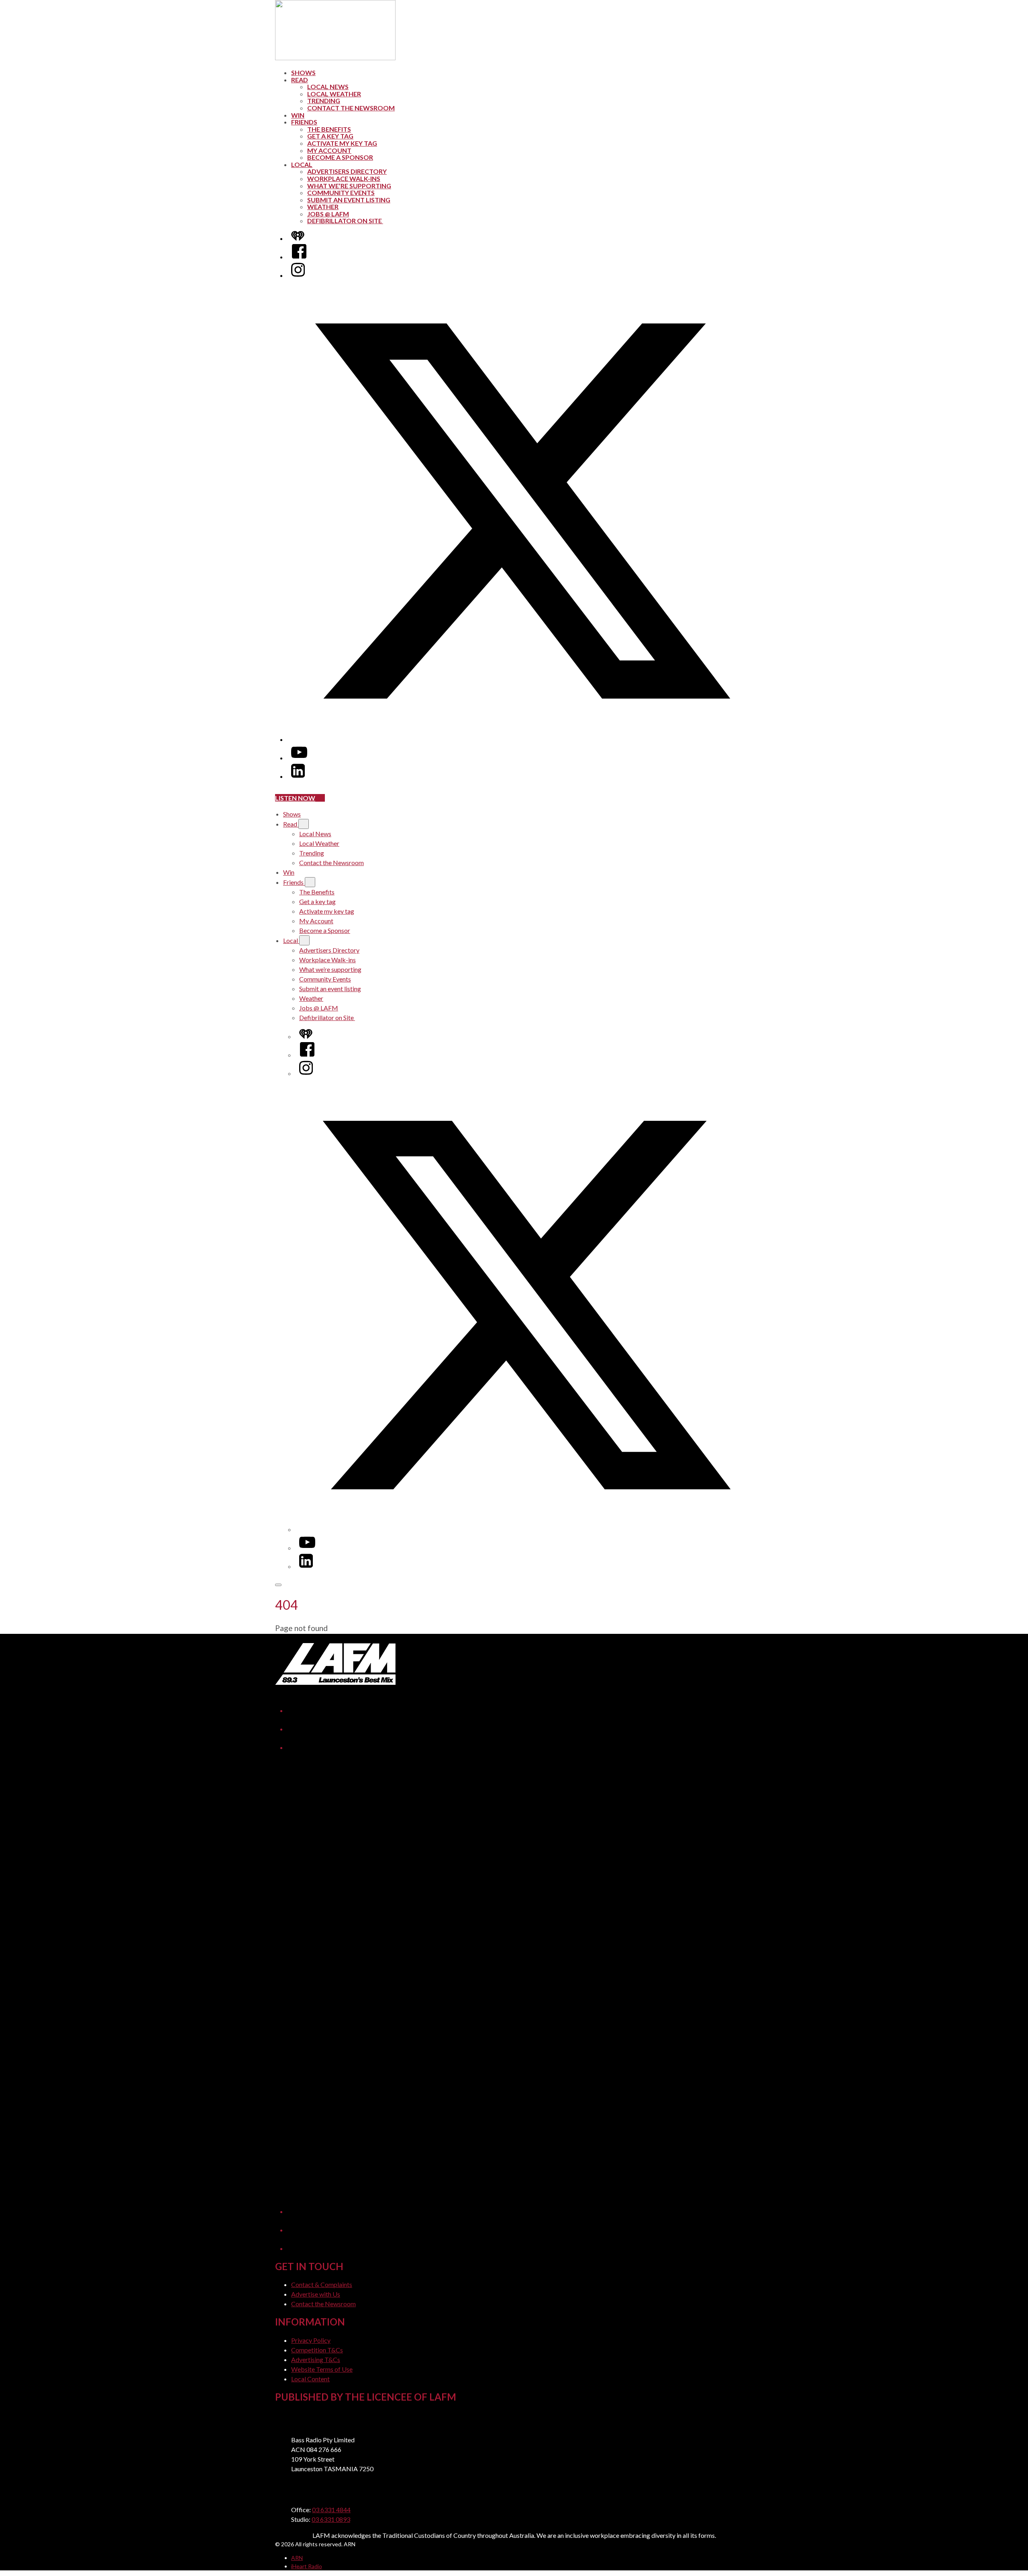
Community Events (341, 192)
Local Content (310, 2379)
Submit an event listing (349, 200)
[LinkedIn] (298, 776)
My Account (329, 150)
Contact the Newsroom (351, 108)
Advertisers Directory (347, 171)
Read (300, 80)
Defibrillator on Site (345, 221)
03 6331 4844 (331, 2510)
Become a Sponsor (340, 157)
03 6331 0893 (331, 2519)
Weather (323, 207)
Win (298, 115)
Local (302, 164)
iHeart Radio (307, 2566)
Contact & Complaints (322, 2284)
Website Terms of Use (322, 2369)
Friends (304, 122)
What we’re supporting (349, 186)
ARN (297, 2558)
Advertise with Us (316, 2294)
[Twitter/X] (522, 739)
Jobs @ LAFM (328, 214)
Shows (303, 72)
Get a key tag (330, 136)
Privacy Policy (311, 2340)
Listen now (295, 798)
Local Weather (334, 94)
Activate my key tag (342, 143)
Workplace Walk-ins (344, 178)
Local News (328, 87)
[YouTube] (299, 758)
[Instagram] (298, 275)
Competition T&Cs (317, 2350)
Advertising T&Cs (316, 2359)
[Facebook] (299, 257)
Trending (324, 101)
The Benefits (329, 129)
